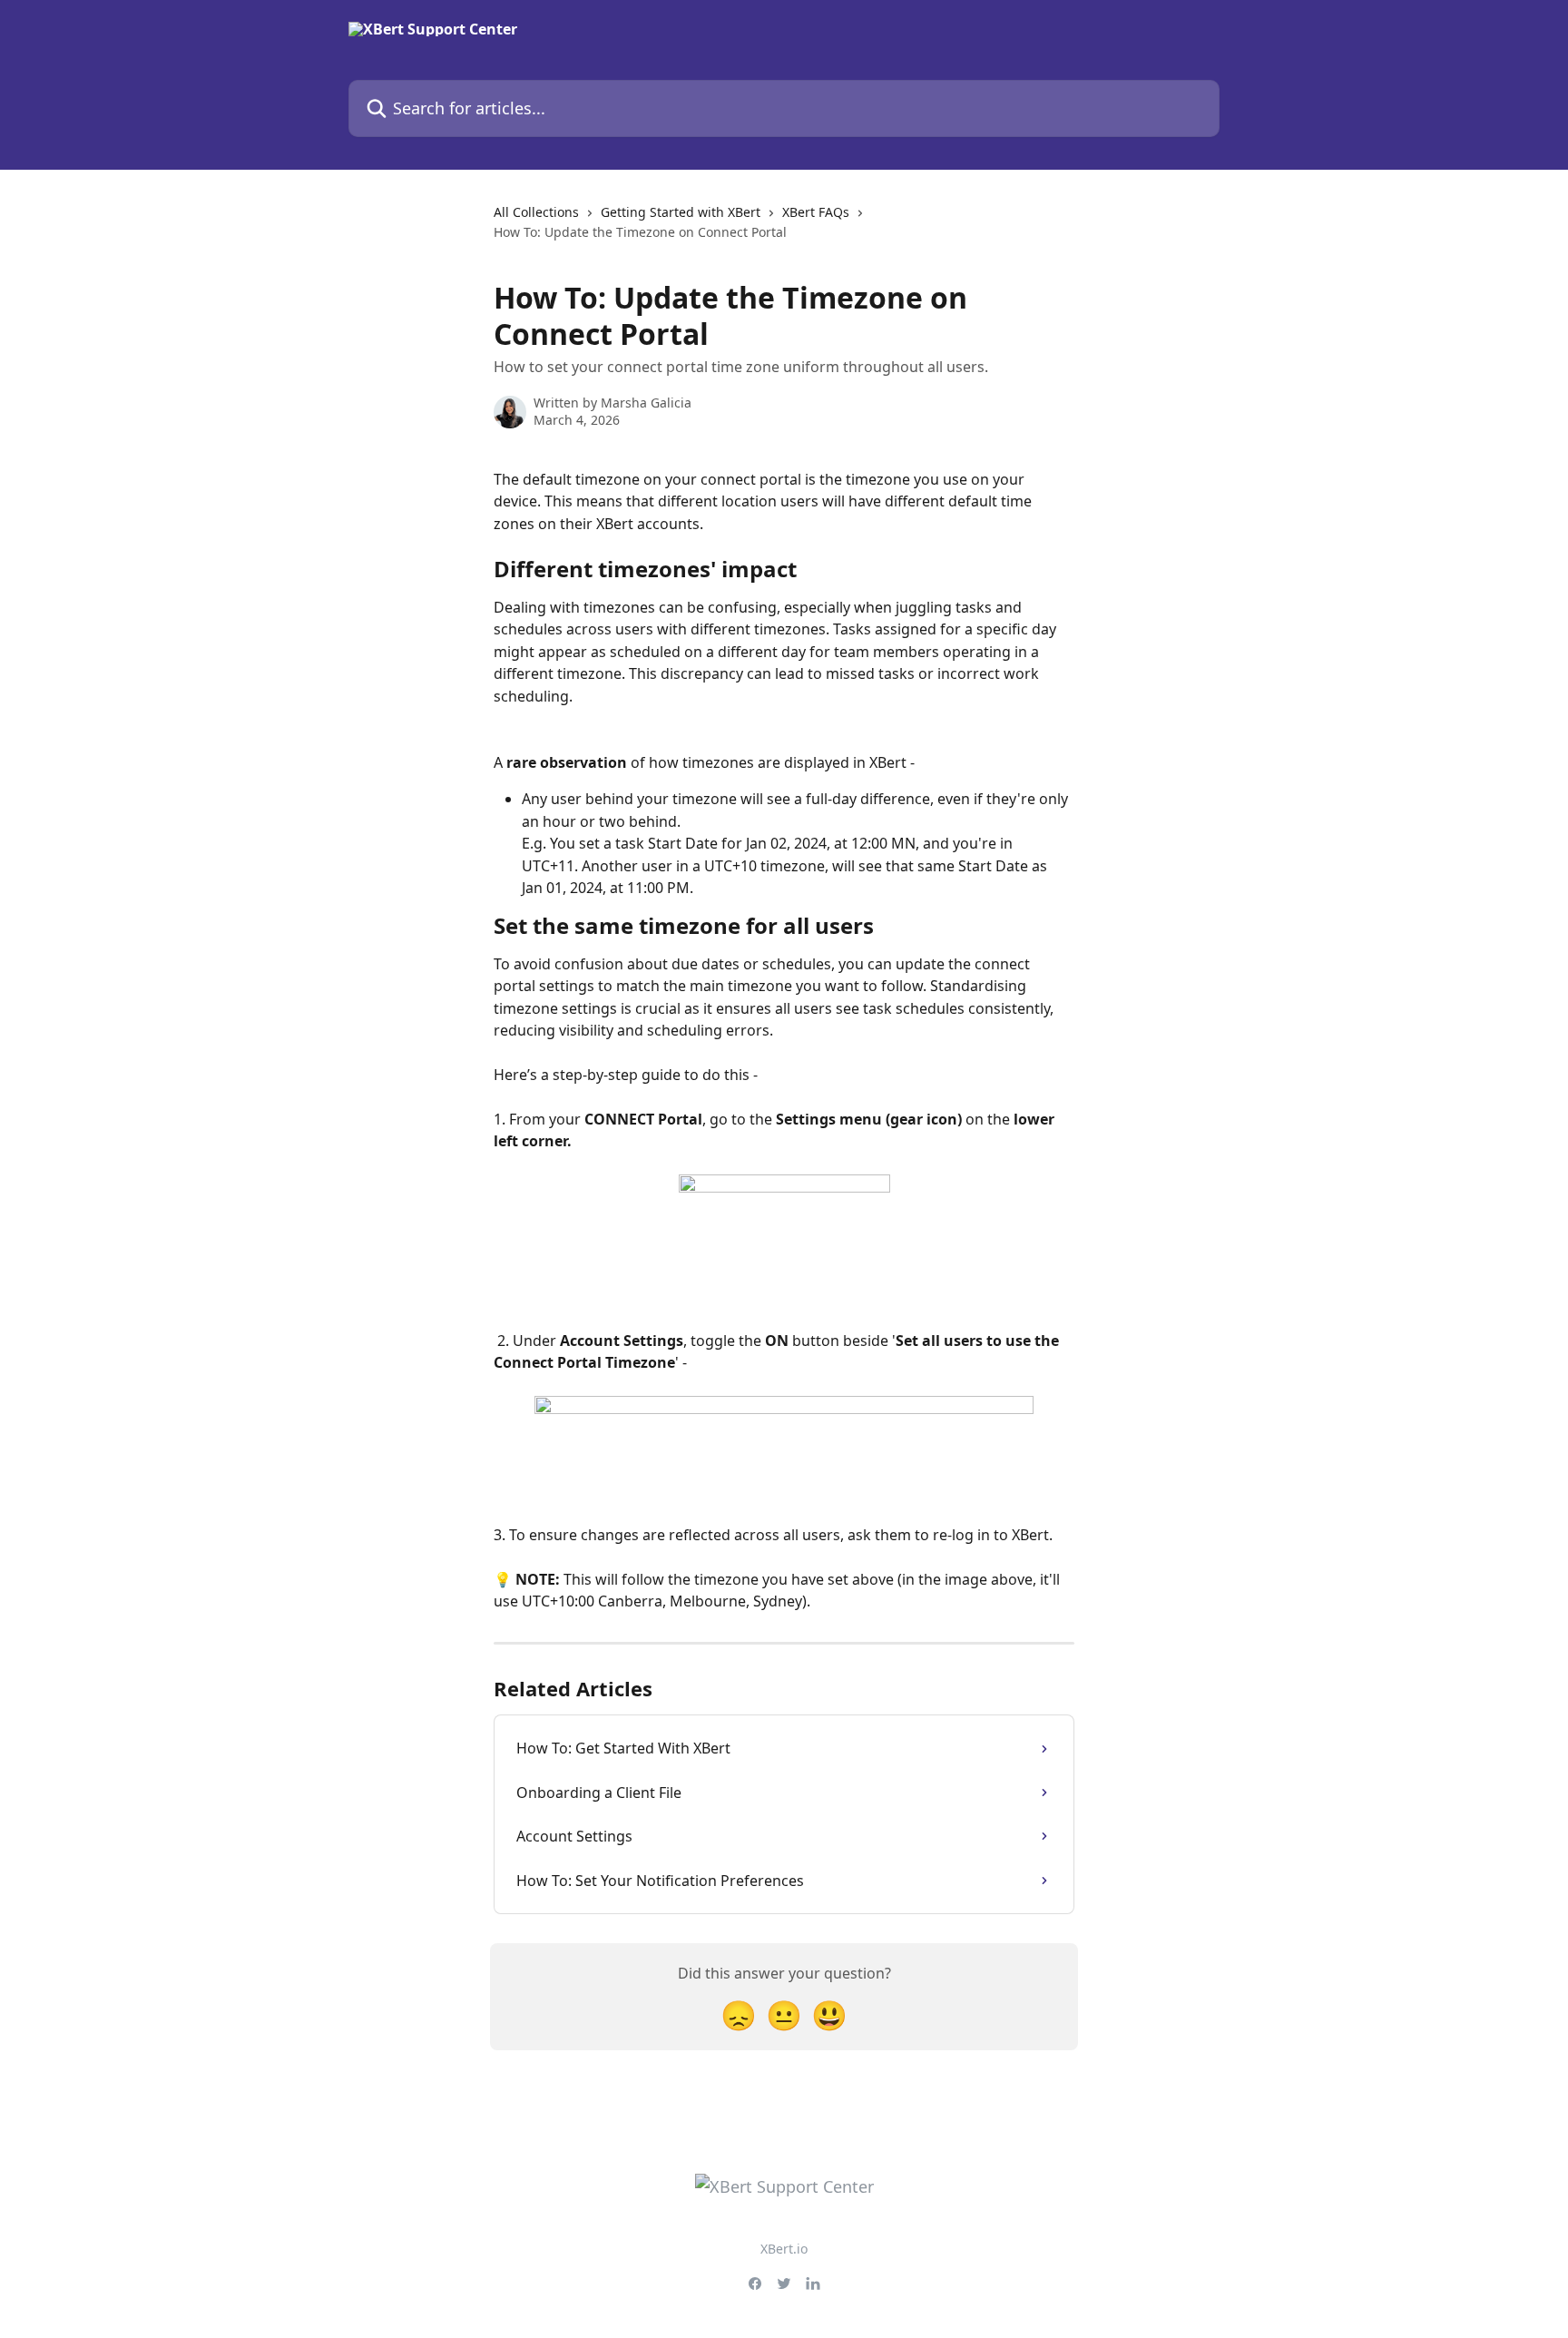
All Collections (536, 212)
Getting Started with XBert (681, 212)
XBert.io (784, 2249)
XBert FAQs (816, 212)
